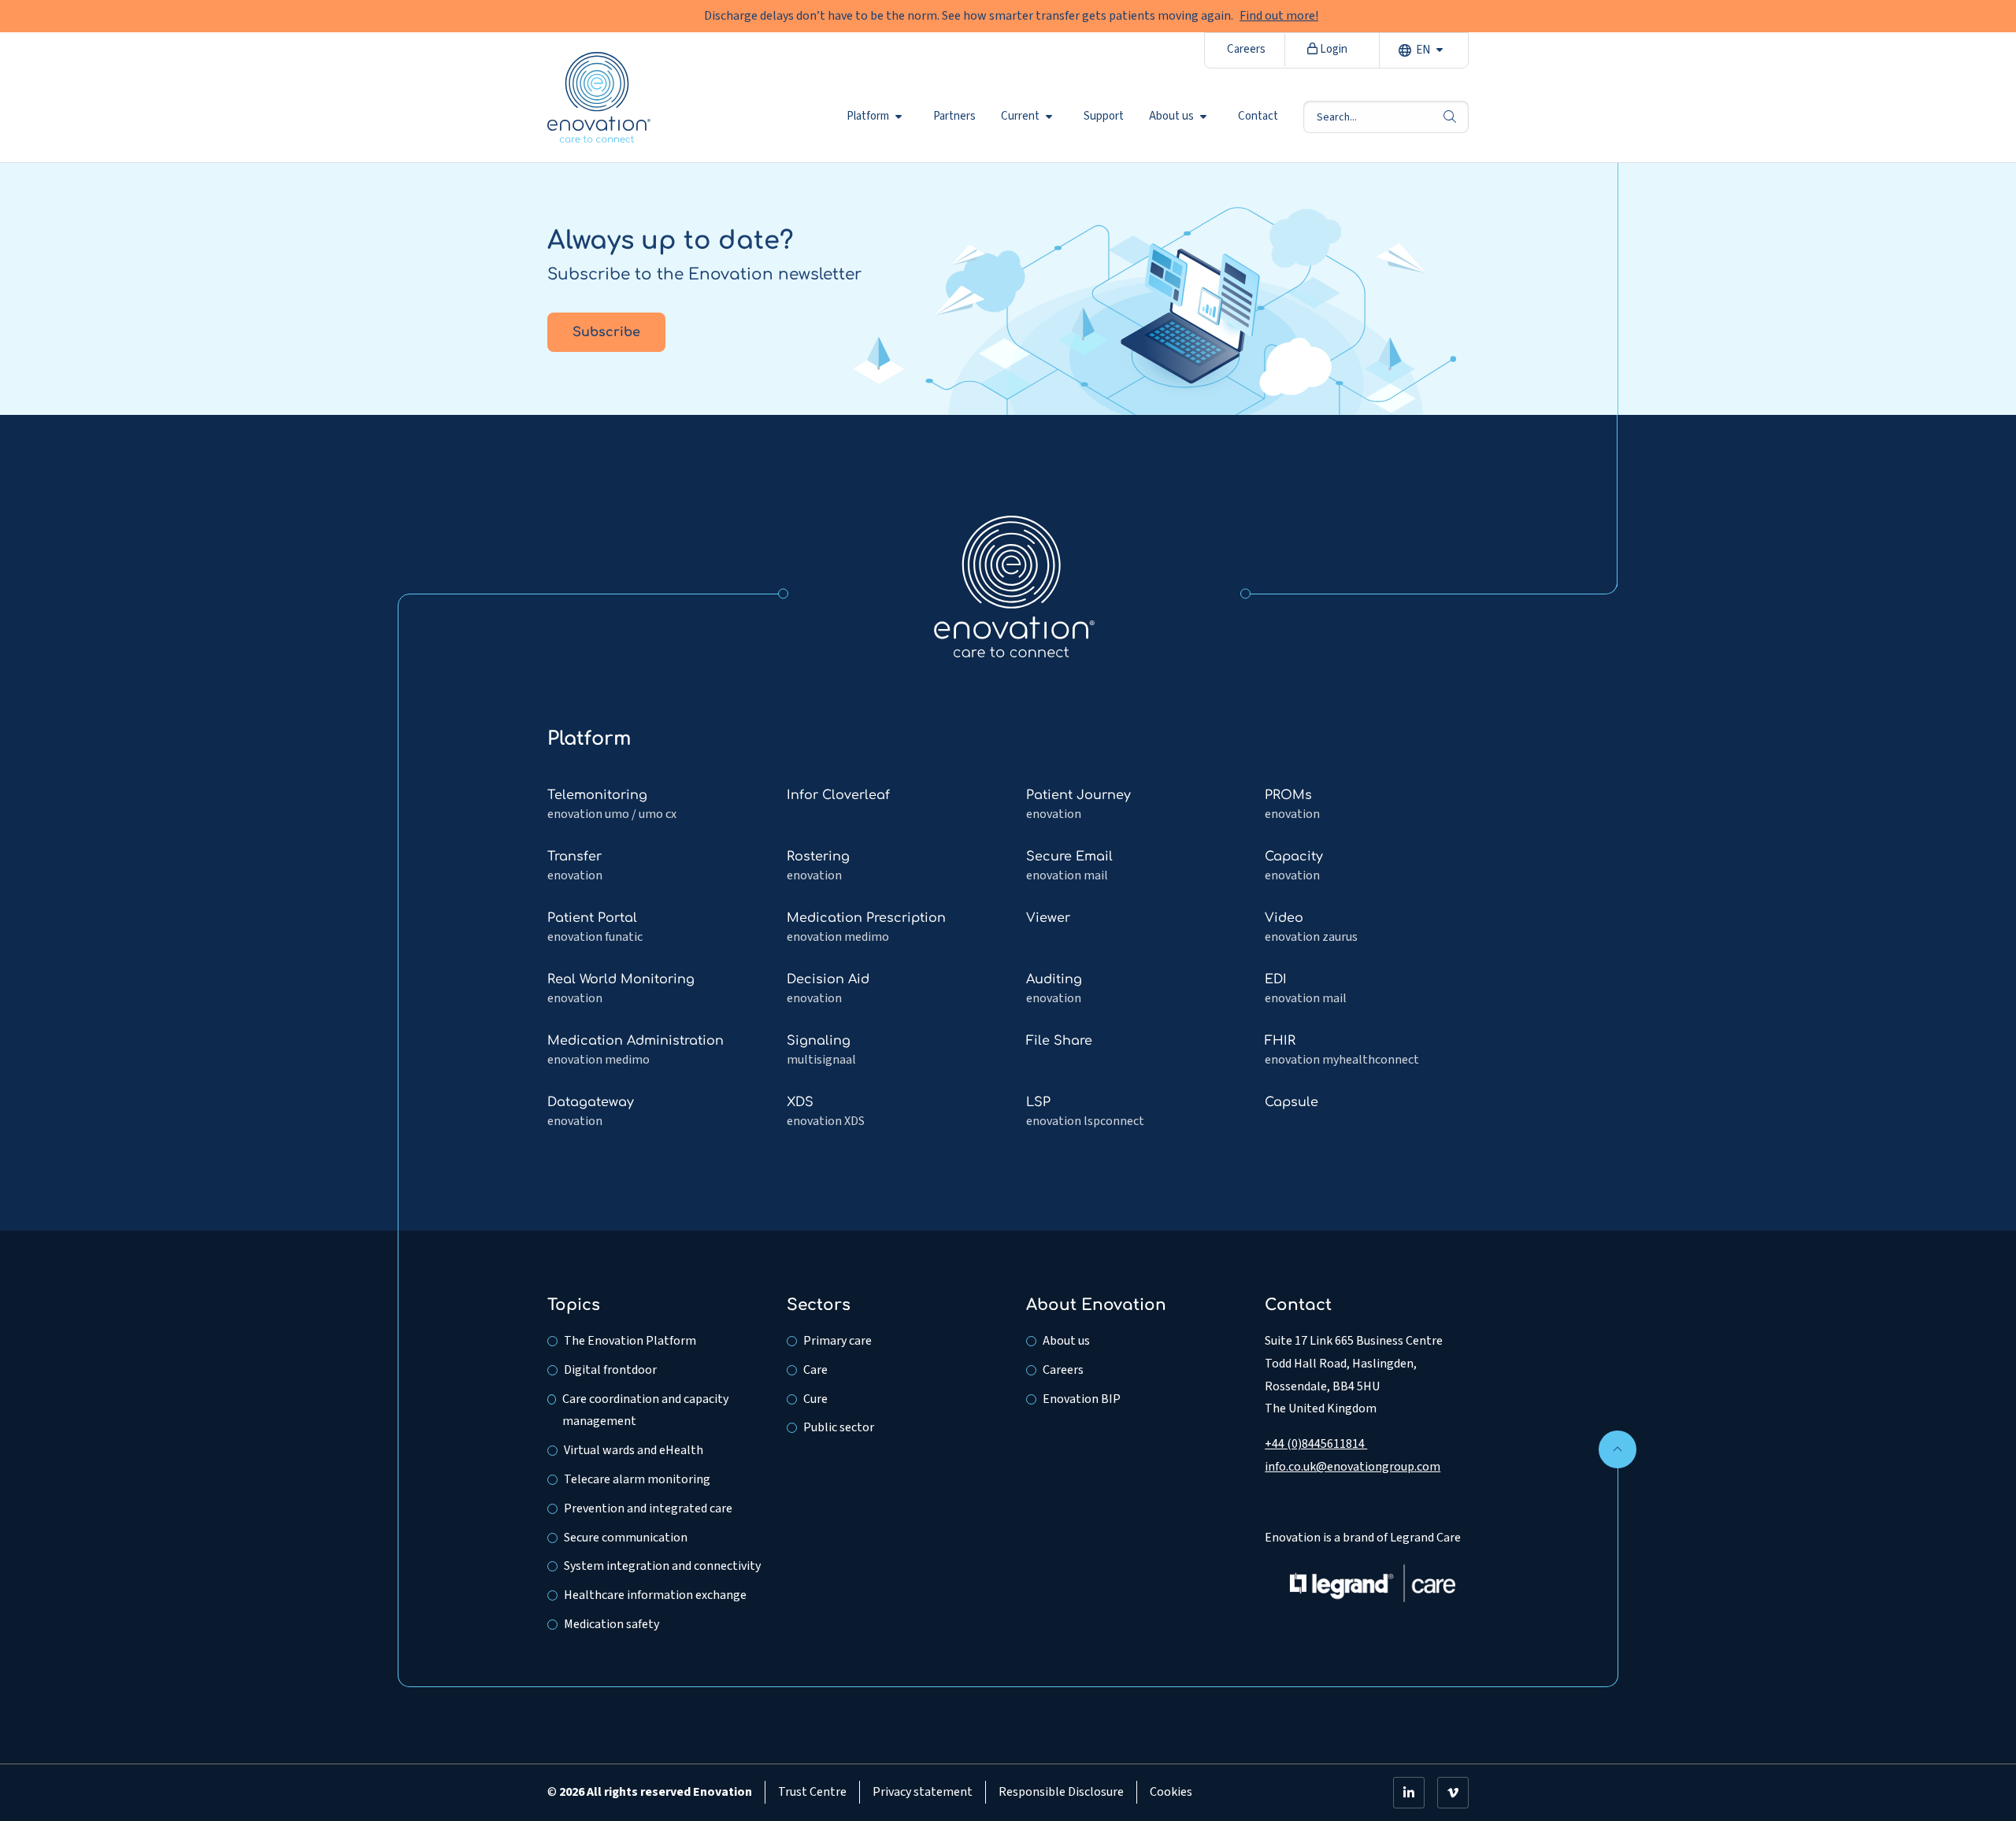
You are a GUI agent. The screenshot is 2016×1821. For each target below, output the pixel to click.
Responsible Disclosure (1061, 1792)
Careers (1246, 49)
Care (815, 1370)
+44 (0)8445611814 (1316, 1444)
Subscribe (606, 332)
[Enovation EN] (1014, 586)
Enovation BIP (1082, 1399)
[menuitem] (877, 117)
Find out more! (1279, 16)
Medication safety (611, 1624)
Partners (954, 117)
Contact (1258, 117)
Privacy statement (923, 1792)
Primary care (838, 1341)
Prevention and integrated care (648, 1508)
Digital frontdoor (610, 1370)
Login (1332, 49)
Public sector (839, 1427)
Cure (815, 1399)
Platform (868, 117)
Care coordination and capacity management (645, 1410)
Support (1104, 117)
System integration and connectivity (662, 1566)
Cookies (1171, 1792)
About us (1171, 117)
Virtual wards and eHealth (634, 1450)
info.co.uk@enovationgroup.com (1353, 1467)
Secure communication (626, 1538)
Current (1020, 117)
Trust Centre (812, 1792)
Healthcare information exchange (655, 1595)
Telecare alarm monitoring (637, 1479)
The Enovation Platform (630, 1341)
